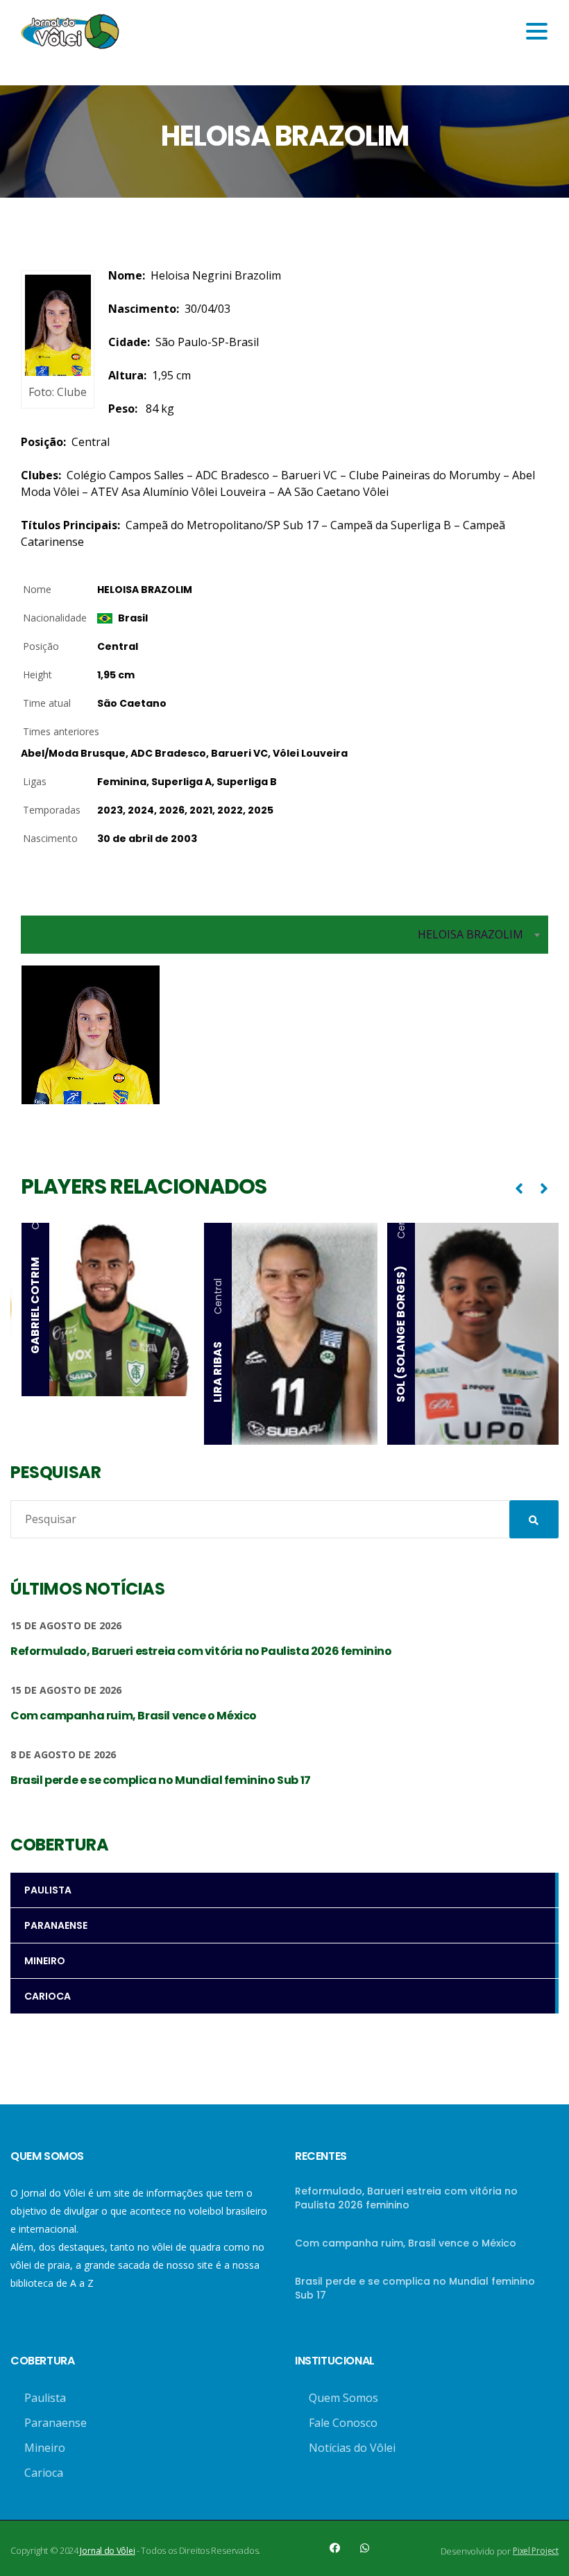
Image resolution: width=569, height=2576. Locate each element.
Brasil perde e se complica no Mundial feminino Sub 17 (415, 2288)
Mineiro (45, 2448)
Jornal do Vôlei (107, 2551)
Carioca (44, 2473)
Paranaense (56, 2423)
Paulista (45, 2398)
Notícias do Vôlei (352, 2448)
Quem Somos (343, 2398)
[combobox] (284, 935)
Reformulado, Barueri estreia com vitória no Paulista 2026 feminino (406, 2198)
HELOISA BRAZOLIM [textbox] (470, 934)
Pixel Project (536, 2551)
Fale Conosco (343, 2423)
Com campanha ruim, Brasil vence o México (406, 2243)
